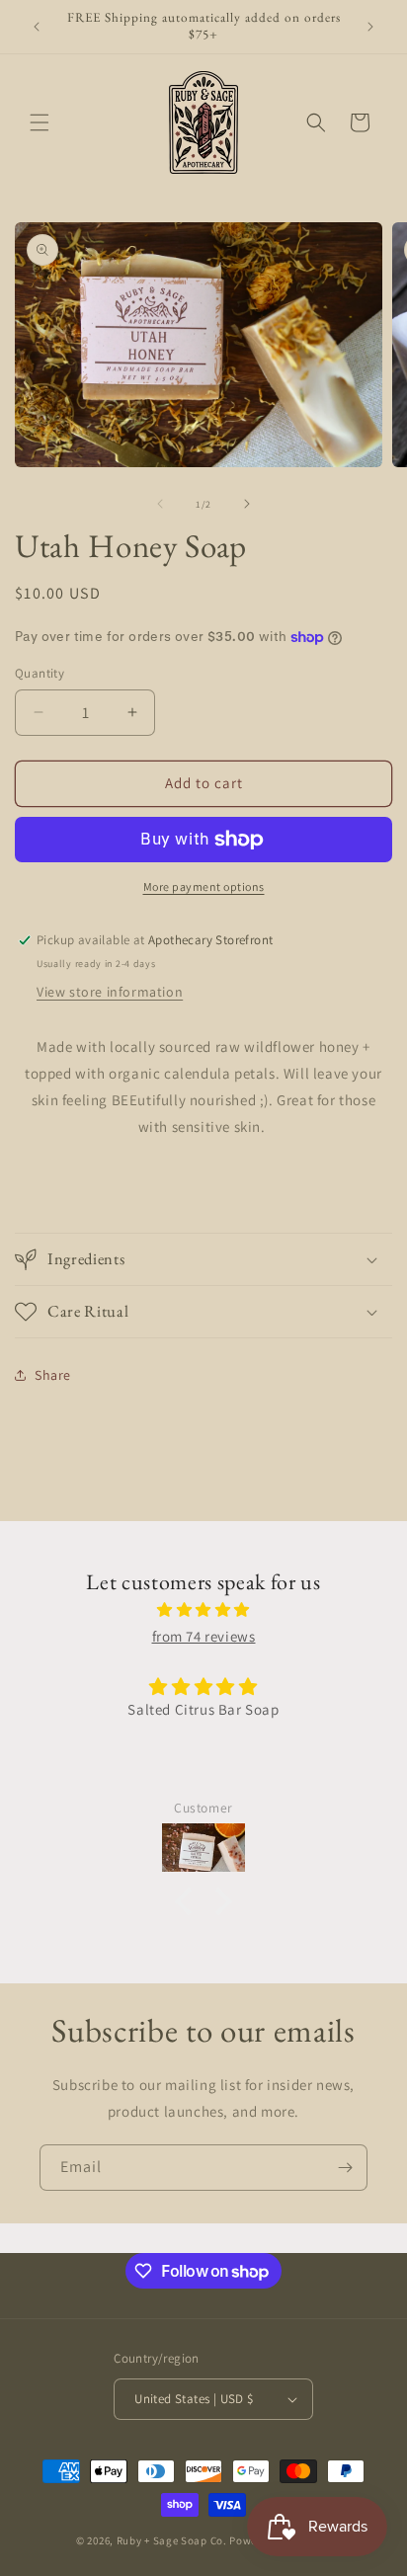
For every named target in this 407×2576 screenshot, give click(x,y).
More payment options (204, 886)
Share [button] (53, 1375)
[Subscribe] (345, 2168)
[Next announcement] (370, 27)
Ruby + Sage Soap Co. (173, 2540)
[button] (40, 122)
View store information (110, 992)
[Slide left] (160, 504)
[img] (203, 1610)
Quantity (40, 673)
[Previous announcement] (37, 27)
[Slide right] (247, 504)
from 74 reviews (204, 1636)
